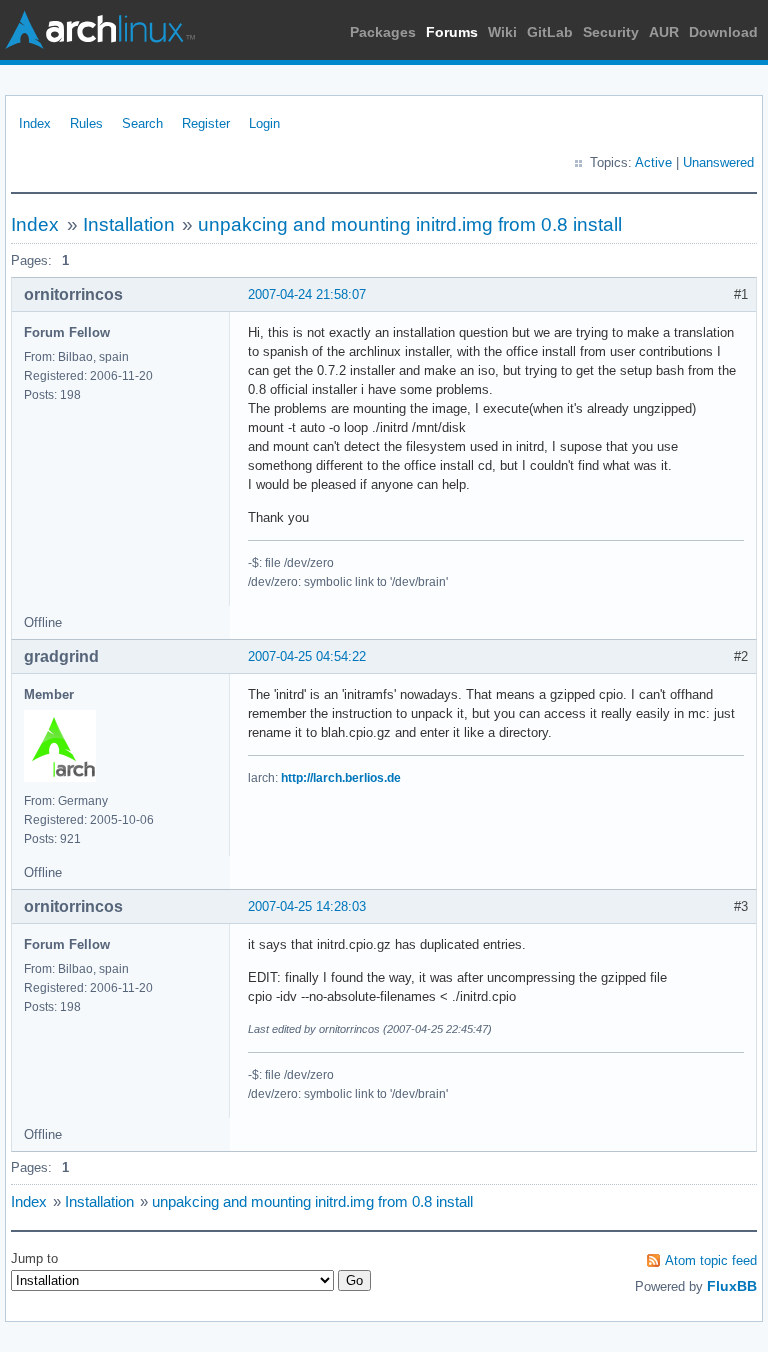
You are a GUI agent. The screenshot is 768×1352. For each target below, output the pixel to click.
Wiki (502, 32)
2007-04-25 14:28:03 (307, 906)
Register (206, 123)
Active (653, 162)
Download (723, 32)
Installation (129, 224)
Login (264, 123)
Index (35, 123)
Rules (86, 123)
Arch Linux (100, 30)
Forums (452, 32)
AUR (664, 32)
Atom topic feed (711, 1260)
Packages (383, 32)
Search (142, 123)
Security (611, 32)
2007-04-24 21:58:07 (307, 294)
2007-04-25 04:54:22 (307, 656)
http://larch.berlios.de (341, 778)
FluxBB (732, 1286)
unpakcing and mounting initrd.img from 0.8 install (410, 224)
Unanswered (718, 162)
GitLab (550, 32)
